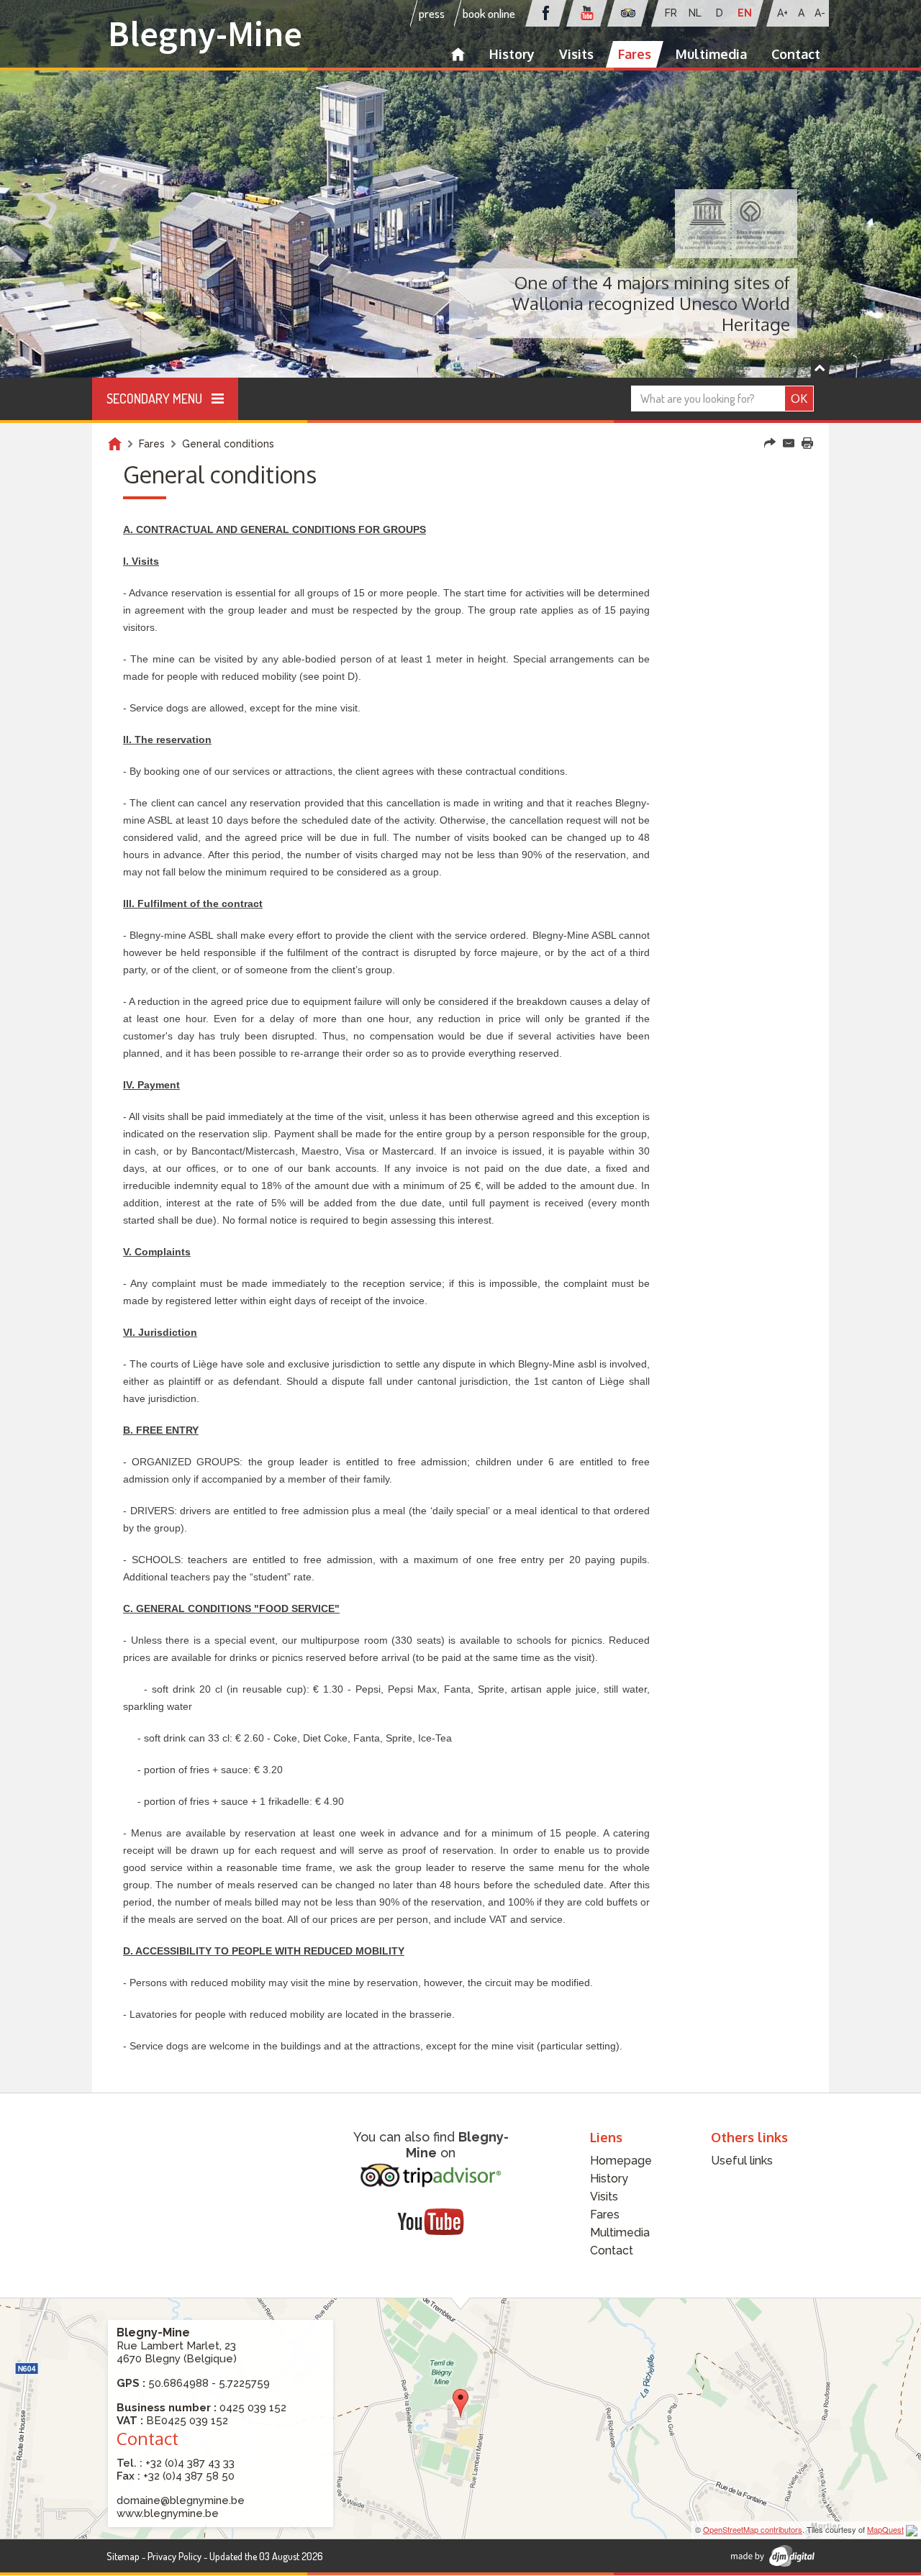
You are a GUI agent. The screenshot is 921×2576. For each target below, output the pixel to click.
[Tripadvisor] (431, 2175)
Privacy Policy (174, 2556)
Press (432, 13)
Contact (796, 54)
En (745, 13)
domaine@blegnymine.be (181, 2500)
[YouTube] (431, 2221)
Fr (671, 13)
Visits (576, 54)
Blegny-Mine (205, 33)
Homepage (458, 54)
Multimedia (711, 54)
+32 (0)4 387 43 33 (190, 2463)
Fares (635, 54)
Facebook (546, 13)
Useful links (742, 2161)
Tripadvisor (628, 13)
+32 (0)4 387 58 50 (189, 2476)
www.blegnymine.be (168, 2513)
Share (770, 443)
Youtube (587, 13)
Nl (695, 13)
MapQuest (885, 2529)
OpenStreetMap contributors (753, 2529)
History (512, 54)
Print (807, 443)
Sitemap (123, 2556)
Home (115, 444)
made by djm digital (773, 2556)
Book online (489, 13)
